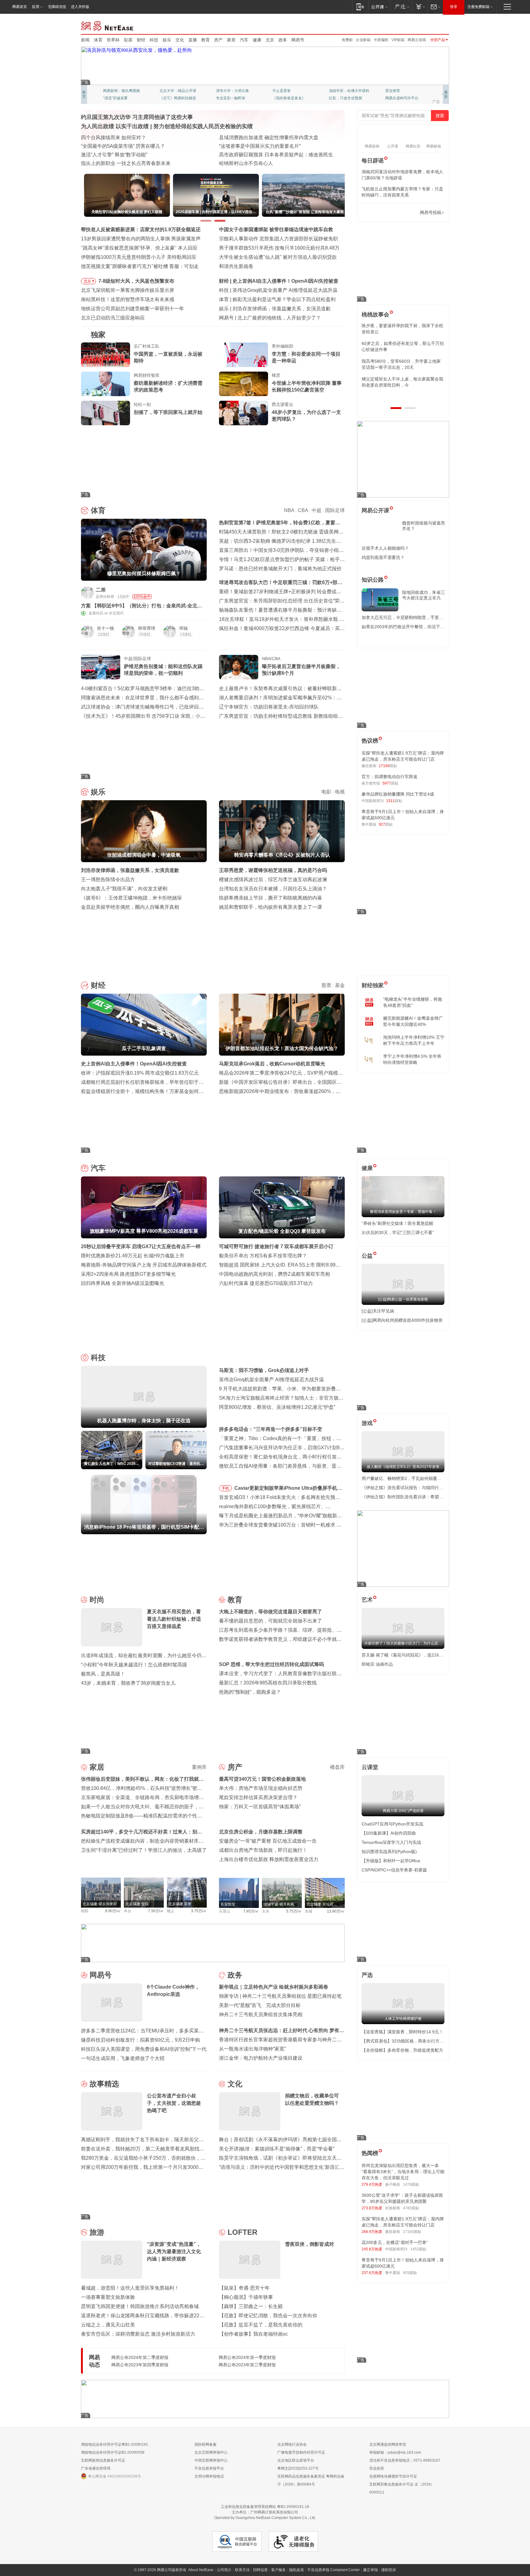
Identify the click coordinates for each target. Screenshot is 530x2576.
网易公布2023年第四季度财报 (140, 2365)
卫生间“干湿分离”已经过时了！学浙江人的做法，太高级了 (144, 1850)
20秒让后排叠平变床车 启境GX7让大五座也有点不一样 (141, 1246)
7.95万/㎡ (251, 1911)
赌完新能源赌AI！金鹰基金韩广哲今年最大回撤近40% (413, 1021)
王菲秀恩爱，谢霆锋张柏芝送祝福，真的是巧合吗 (273, 870)
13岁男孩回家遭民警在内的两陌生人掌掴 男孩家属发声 (141, 239)
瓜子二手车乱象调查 (255, 281)
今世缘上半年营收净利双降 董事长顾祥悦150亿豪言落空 (307, 386)
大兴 (266, 1911)
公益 (367, 1256)
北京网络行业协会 (292, 2444)
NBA (289, 510)
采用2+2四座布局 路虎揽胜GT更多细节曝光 (128, 1274)
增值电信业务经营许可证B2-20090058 (113, 2452)
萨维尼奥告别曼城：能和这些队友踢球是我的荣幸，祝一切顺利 (163, 670)
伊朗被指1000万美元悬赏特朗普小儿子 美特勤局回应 (139, 257)
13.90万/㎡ (336, 1911)
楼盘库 (337, 1767)
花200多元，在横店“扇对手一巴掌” (395, 2242)
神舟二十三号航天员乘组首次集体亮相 (261, 2014)
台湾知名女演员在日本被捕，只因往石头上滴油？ (273, 889)
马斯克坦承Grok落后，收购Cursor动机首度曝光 (272, 1064)
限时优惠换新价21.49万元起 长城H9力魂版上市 (133, 1256)
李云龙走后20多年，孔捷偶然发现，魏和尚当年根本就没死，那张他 (403, 364)
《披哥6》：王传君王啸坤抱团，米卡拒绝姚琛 (131, 898)
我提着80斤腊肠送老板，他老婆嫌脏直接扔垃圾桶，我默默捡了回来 (403, 346)
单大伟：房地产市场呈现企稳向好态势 (261, 1788)
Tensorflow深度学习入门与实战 (391, 1842)
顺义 (171, 1911)
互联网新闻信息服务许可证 (103, 2460)
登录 (454, 7)
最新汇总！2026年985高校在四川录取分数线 (268, 1683)
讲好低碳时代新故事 (345, 91)
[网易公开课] (379, 7)
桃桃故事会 (375, 315)
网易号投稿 (431, 212)
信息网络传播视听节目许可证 (393, 2476)
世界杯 (113, 40)
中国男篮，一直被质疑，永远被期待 (168, 357)
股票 (326, 985)
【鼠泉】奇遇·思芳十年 (244, 2288)
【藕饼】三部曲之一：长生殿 (251, 2306)
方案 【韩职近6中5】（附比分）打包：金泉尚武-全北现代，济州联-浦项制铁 (142, 606)
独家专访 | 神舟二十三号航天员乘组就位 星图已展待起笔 (280, 1996)
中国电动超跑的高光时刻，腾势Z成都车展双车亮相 (275, 1274)
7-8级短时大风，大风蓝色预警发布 (136, 281)
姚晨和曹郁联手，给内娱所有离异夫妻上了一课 (271, 907)
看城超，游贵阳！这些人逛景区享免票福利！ (130, 2288)
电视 (340, 792)
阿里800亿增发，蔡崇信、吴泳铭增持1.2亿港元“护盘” (277, 1407)
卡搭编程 (381, 40)
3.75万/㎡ (199, 1911)
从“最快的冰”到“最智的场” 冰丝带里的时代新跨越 (272, 138)
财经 (141, 40)
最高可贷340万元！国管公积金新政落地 (262, 1779)
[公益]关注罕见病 (378, 1311)
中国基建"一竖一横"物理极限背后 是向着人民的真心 (275, 163)
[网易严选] (401, 7)
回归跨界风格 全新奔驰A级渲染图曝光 (123, 1283)
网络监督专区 (429, 25)
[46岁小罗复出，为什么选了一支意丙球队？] (244, 413)
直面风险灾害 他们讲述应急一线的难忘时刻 (128, 146)
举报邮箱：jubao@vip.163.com (395, 2452)
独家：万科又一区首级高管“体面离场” (260, 1807)
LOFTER (242, 2232)
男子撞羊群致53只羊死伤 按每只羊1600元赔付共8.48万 (279, 248)
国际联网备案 (205, 2444)
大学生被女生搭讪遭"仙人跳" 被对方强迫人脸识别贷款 (278, 257)
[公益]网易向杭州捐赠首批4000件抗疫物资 (402, 1320)
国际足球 (335, 510)
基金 (340, 985)
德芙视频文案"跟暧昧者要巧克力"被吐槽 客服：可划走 (140, 266)
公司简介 (224, 2570)
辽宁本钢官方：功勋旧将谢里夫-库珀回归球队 (269, 707)
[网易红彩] (198, 592)
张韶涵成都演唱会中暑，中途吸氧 (269, 309)
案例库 (199, 1767)
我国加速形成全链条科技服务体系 (118, 138)
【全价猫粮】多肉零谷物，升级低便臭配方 (402, 2050)
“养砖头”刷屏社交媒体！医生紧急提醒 (397, 1223)
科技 (154, 40)
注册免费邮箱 (478, 7)
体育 (98, 40)
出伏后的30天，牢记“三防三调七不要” (398, 1233)
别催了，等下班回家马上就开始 (168, 412)
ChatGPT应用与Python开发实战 (392, 1824)
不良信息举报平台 (209, 2468)
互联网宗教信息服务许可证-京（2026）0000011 (402, 2488)
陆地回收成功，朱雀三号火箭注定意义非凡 (424, 595)
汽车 (244, 40)
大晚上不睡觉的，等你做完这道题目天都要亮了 (271, 1612)
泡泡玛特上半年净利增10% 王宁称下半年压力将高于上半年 (414, 1040)
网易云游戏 (417, 40)
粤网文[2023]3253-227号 (298, 2468)
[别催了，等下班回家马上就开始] (106, 413)
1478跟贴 (411, 2184)
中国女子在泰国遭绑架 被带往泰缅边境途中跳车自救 (276, 229)
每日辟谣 (373, 161)
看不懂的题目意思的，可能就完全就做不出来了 (271, 1621)
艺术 (367, 1600)
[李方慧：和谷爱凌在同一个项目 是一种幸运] (244, 355)
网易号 (298, 40)
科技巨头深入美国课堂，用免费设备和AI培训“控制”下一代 (144, 2049)
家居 (231, 40)
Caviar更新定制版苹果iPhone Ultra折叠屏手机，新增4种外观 (288, 1489)
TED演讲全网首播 (118, 98)
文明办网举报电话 (209, 2476)
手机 (225, 1488)
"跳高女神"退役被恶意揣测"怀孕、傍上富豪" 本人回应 (139, 248)
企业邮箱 (363, 40)
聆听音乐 (223, 91)
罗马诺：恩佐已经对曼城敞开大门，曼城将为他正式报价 (280, 569)
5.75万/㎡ (294, 1911)
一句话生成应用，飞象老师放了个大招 (123, 2058)
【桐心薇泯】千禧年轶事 (246, 2297)
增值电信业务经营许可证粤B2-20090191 (115, 2444)
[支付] (420, 7)
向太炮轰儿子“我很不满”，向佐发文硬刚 (124, 889)
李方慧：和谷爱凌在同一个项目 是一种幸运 (306, 357)
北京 (270, 40)
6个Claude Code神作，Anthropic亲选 (278, 318)
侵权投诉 (389, 2570)
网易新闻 (108, 25)
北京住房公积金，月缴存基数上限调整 (261, 1832)
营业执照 (377, 2468)
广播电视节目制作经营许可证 (301, 2452)
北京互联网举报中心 (211, 2452)
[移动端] (360, 7)
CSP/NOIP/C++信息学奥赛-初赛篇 (394, 1870)
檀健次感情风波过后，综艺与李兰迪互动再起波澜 (273, 879)
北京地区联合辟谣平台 (296, 2460)
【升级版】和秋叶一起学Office (391, 1861)
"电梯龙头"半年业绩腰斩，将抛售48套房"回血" (413, 1002)
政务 (283, 40)
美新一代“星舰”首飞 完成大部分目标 (260, 2005)
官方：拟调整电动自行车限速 (390, 777)
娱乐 (167, 40)
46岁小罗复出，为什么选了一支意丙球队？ (306, 416)
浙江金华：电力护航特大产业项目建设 (261, 2058)
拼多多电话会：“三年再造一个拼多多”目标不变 (271, 1429)
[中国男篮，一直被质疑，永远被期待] (106, 355)
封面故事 (167, 98)
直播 (193, 40)
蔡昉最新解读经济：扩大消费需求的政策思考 (168, 386)
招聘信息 (260, 2570)
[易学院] (383, 213)
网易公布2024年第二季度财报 (140, 2357)
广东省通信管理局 (96, 2468)
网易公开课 (375, 510)
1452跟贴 (418, 2249)
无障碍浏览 (57, 7)
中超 (317, 510)
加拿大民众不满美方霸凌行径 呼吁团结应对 (266, 155)
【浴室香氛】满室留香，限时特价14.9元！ (402, 2032)
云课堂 (370, 1767)
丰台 (128, 1911)
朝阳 (85, 1911)
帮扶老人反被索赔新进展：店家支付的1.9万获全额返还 (141, 229)
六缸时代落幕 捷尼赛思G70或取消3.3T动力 (266, 1283)
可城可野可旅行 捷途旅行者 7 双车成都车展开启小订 (276, 1246)
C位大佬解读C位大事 (290, 91)
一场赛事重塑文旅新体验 (108, 2297)
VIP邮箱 (398, 40)
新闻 (85, 40)
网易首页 (20, 7)
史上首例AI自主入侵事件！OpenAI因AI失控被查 (134, 1064)
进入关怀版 (80, 7)
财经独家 (373, 985)
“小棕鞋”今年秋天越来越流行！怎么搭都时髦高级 (134, 1665)
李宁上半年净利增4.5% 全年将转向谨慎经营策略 (412, 1059)
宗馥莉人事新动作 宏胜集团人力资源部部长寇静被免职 (278, 239)
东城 (309, 1911)
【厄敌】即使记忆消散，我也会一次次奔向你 (268, 2316)
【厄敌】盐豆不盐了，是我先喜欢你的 (261, 2325)
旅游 (97, 2232)
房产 (218, 40)
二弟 (101, 590)
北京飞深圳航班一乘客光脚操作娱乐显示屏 (128, 290)
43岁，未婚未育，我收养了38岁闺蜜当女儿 (128, 1683)
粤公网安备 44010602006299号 (115, 2476)
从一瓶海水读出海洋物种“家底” (252, 2049)
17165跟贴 (412, 2232)
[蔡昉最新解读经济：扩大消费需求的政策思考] (106, 384)
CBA (303, 510)
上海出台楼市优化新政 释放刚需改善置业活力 (269, 1859)
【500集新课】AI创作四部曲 (389, 1833)
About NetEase (201, 2570)
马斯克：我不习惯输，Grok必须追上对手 (264, 1370)
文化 (180, 40)
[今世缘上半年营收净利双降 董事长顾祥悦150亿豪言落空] (244, 384)
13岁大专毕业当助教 (233, 98)
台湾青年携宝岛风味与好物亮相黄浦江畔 (263, 146)
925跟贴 (410, 2273)
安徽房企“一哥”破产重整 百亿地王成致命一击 (268, 1841)
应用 (36, 7)
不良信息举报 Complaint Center (334, 2570)
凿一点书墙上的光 (174, 91)
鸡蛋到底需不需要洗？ (383, 557)
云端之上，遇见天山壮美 (108, 2325)
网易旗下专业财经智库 (121, 91)
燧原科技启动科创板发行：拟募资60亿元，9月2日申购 (140, 2040)
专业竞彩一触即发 (400, 98)
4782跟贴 (411, 2208)
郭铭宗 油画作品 (377, 1664)
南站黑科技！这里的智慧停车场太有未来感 (128, 299)
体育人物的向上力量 (345, 98)
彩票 (128, 40)
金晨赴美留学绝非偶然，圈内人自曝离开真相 (130, 907)
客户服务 (278, 2570)
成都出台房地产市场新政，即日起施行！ (263, 1850)
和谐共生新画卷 (236, 266)
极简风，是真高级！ (103, 1674)
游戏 (367, 1423)
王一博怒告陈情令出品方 (108, 879)
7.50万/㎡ (156, 1911)
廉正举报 (371, 2570)
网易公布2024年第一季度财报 (247, 2357)
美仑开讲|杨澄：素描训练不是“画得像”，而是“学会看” (277, 2149)
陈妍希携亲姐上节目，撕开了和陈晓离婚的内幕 (271, 898)
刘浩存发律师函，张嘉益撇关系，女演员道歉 (130, 870)
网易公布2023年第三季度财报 (247, 2365)
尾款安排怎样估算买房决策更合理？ (258, 1797)
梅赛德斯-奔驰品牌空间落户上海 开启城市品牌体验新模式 (144, 1265)
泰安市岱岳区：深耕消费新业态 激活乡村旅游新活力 (138, 2334)
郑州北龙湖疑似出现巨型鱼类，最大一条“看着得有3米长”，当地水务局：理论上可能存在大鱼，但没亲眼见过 (403, 2172)
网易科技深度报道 (287, 98)
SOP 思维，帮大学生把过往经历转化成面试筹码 (271, 1664)
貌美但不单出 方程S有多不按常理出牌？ (263, 1256)
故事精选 (104, 2084)
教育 (205, 40)
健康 (257, 40)
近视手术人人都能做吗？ (385, 548)
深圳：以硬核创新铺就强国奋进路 (118, 163)
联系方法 (242, 2570)
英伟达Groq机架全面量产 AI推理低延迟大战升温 (271, 1380)
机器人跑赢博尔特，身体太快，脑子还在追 (279, 290)
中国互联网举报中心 (211, 2460)
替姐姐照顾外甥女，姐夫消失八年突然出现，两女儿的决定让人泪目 (400, 382)
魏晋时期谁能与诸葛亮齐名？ (424, 526)
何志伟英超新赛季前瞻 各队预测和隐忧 (275, 299)
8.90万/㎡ (113, 1911)
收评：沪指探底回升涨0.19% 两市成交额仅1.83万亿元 (140, 1073)
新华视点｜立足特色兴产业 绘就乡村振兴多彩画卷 (274, 1987)
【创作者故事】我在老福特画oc (253, 2334)
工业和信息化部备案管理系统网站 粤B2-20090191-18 (265, 2507)
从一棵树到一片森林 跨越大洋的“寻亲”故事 (127, 155)
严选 (367, 1975)
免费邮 (347, 40)
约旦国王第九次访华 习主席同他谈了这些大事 (137, 117)
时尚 (97, 1600)
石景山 (225, 1911)
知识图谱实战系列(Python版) (389, 1852)
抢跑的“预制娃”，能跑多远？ (250, 1692)
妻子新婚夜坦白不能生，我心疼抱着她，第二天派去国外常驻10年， (402, 329)
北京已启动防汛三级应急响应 (113, 318)
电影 (326, 792)
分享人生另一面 (398, 91)
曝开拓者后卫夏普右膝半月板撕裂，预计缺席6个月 (301, 670)
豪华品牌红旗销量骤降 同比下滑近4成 (398, 794)
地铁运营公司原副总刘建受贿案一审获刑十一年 (132, 309)
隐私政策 (297, 2570)
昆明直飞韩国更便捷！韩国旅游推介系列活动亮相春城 (140, 2306)
